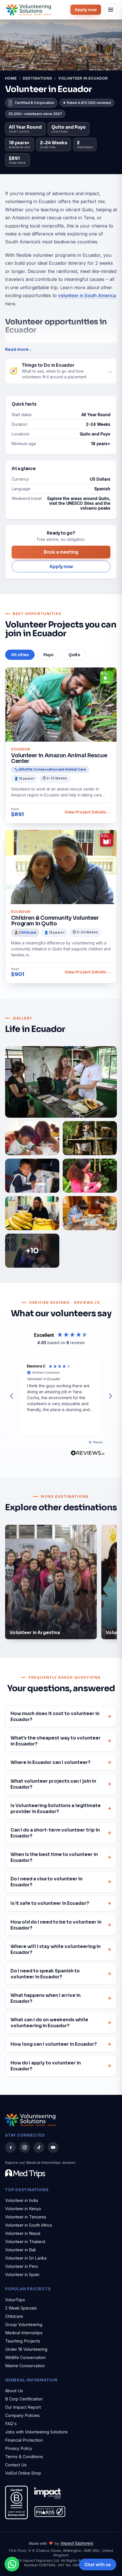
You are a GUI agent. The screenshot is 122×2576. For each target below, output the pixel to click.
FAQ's (11, 2424)
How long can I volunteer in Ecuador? (54, 2044)
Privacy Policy (19, 2448)
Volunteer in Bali (20, 2250)
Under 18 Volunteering (26, 2349)
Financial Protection (24, 2440)
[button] (12, 1396)
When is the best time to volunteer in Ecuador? (54, 1857)
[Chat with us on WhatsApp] (12, 2564)
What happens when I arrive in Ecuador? (46, 1998)
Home (11, 78)
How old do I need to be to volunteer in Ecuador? (56, 1925)
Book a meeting (61, 552)
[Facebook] (10, 2147)
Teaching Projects (23, 2341)
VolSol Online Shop (23, 2473)
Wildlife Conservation (25, 2357)
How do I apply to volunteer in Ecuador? (46, 2066)
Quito (74, 655)
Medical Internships (24, 2333)
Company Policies (22, 2415)
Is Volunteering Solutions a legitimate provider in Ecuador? (56, 1809)
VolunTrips (15, 2300)
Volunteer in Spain (22, 2274)
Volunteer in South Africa (29, 2225)
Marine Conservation (25, 2366)
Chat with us (98, 2564)
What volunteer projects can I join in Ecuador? (53, 1784)
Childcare (14, 2316)
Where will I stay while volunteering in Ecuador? (56, 1949)
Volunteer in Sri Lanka (26, 2258)
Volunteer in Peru (22, 2266)
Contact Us (16, 2465)
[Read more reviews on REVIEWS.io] (88, 1453)
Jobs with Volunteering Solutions (36, 2432)
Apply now (86, 10)
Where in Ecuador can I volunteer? (51, 1762)
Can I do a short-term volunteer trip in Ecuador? (55, 1833)
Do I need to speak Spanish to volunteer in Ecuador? (45, 1974)
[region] (61, 1396)
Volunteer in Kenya (23, 2209)
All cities (20, 655)
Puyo (49, 655)
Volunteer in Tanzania (26, 2217)
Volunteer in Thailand (25, 2242)
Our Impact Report (23, 2407)
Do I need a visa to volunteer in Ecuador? (47, 1882)
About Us (14, 2391)
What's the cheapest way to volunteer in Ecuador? (56, 1741)
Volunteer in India (22, 2200)
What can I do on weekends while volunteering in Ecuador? (49, 2023)
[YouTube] (53, 2147)
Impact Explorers (77, 2543)
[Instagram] (25, 2147)
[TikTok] (39, 2147)
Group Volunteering (24, 2324)
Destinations (38, 78)
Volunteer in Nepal (23, 2233)
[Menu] (111, 10)
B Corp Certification (24, 2399)
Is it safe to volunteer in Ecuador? (50, 1903)
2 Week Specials (21, 2308)
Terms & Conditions (24, 2457)
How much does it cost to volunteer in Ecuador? (55, 1716)
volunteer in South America (87, 295)
